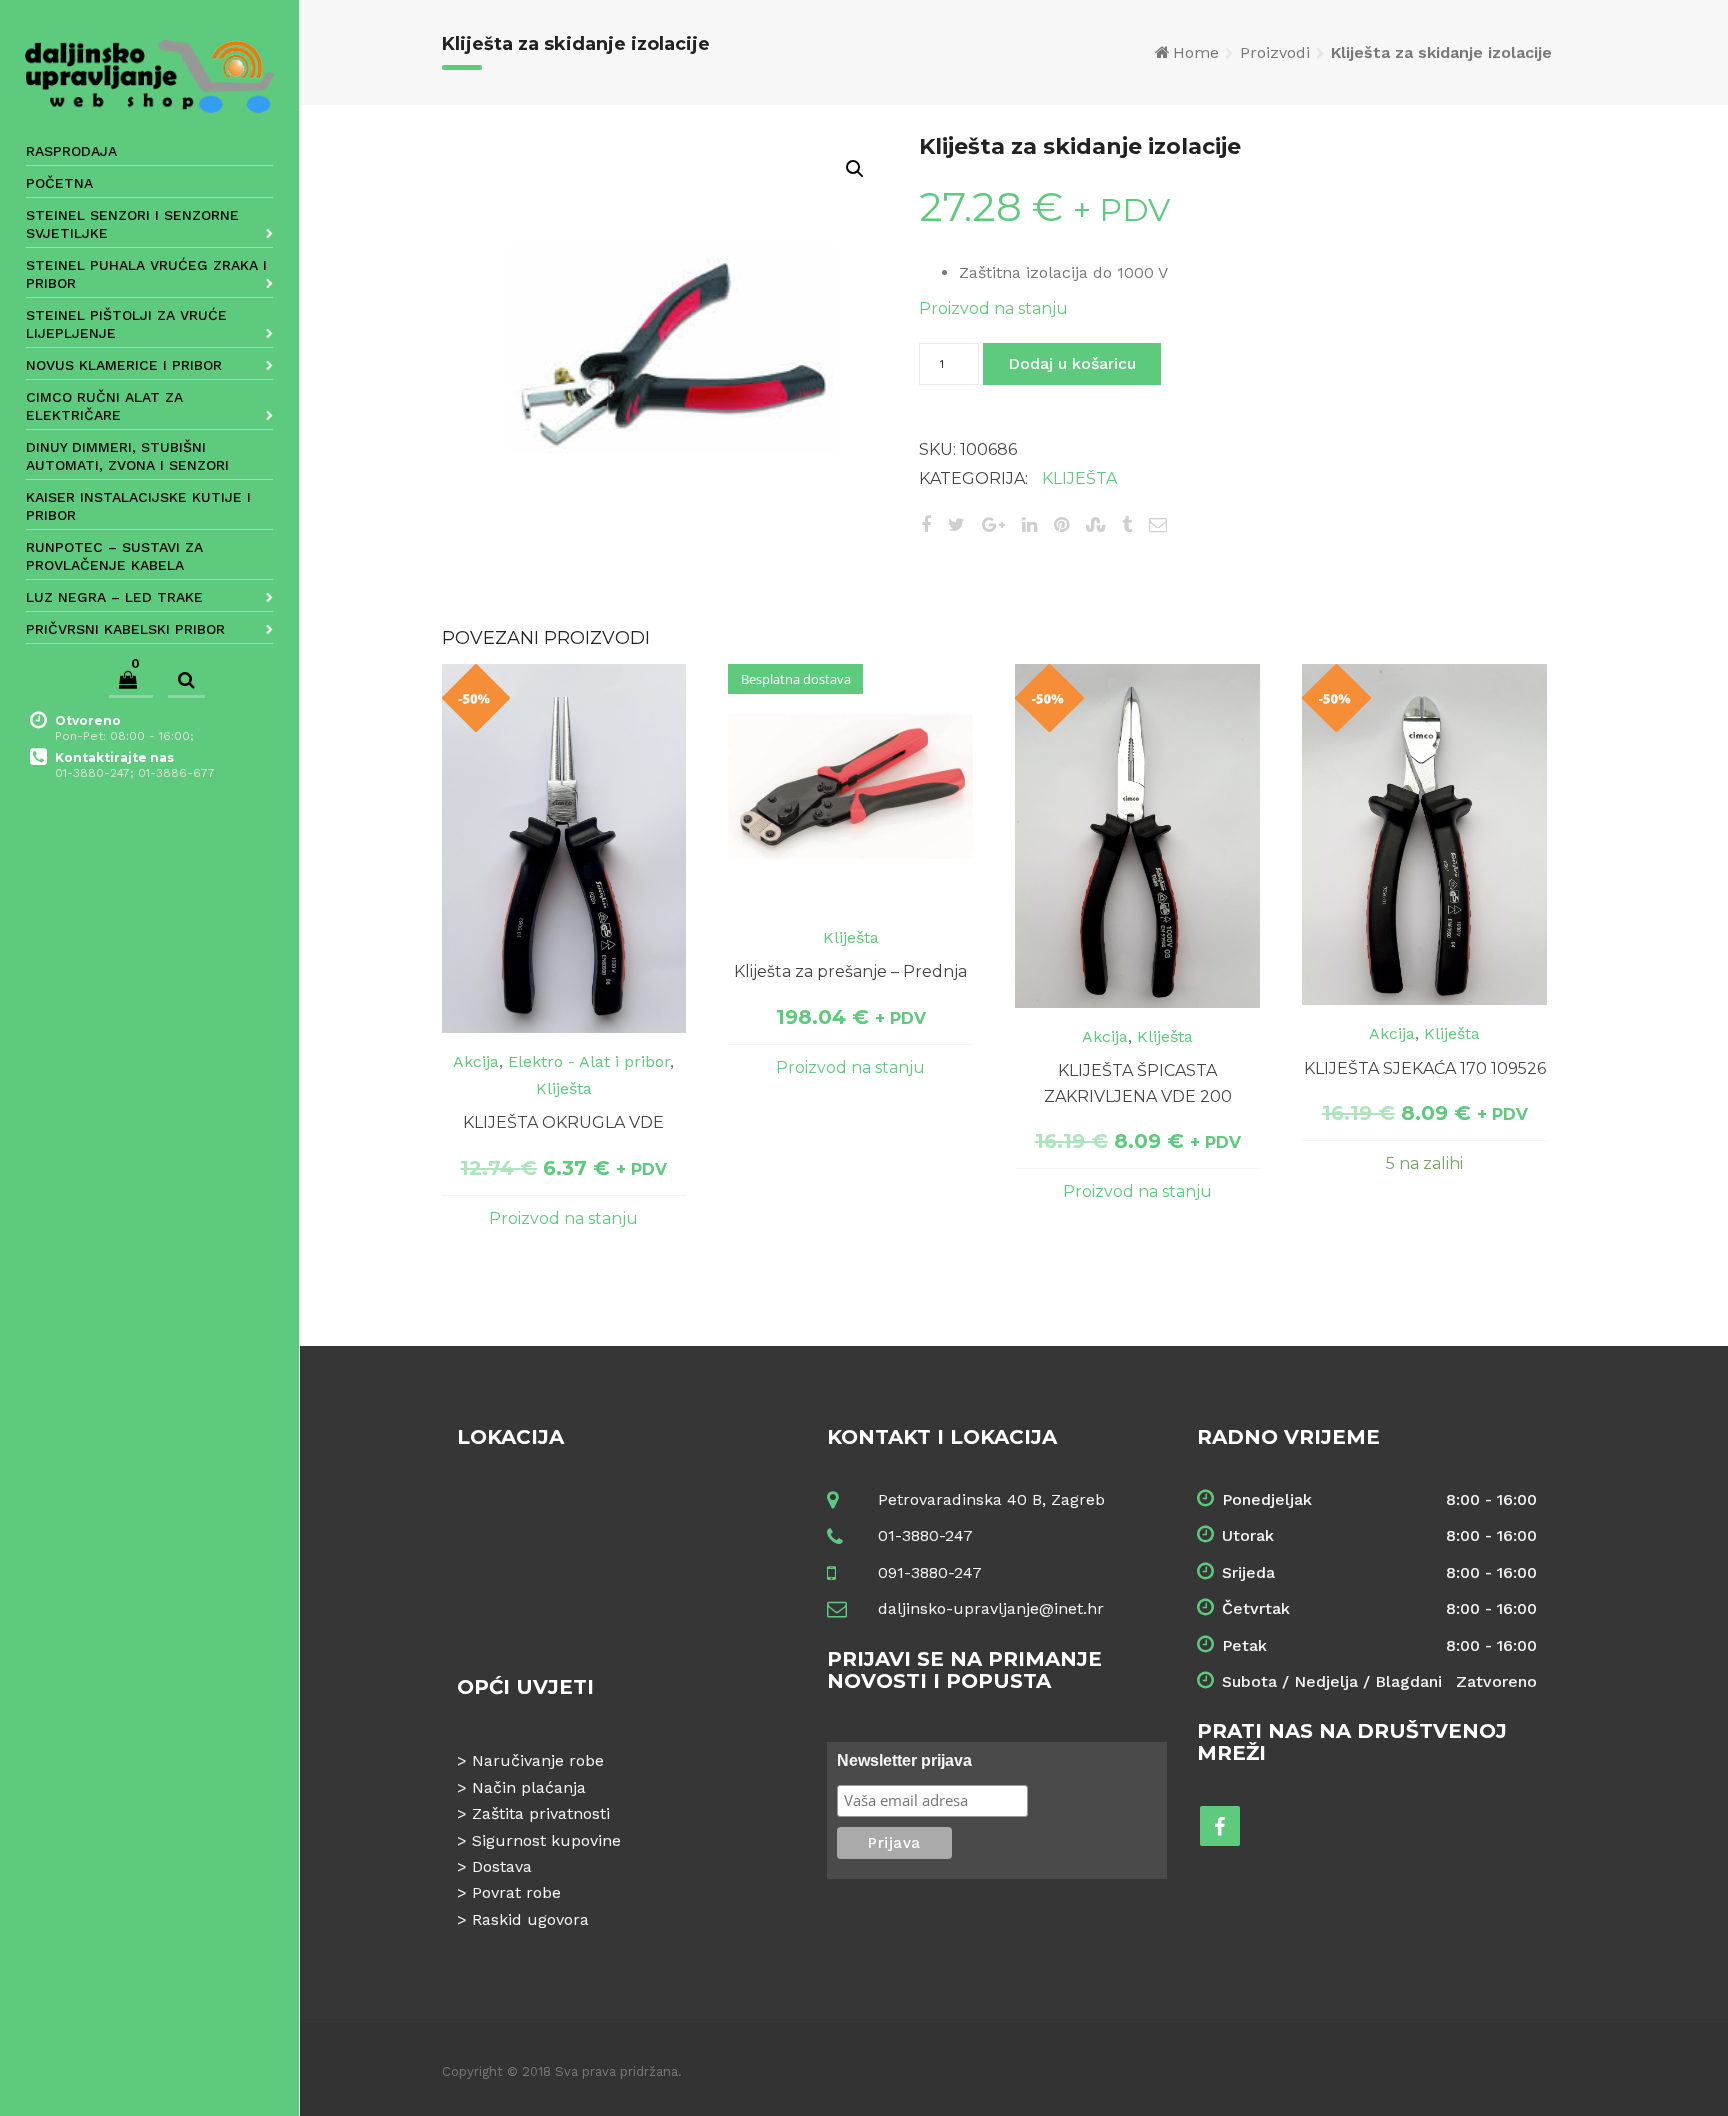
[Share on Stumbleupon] (1095, 524)
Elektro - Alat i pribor (589, 1061)
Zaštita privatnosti (541, 1813)
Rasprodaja (71, 151)
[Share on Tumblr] (1127, 524)
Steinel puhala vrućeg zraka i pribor (146, 274)
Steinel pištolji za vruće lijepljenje (126, 324)
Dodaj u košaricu (1072, 363)
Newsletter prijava (904, 1760)
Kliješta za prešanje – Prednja (850, 971)
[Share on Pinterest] (1061, 524)
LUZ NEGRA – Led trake (114, 597)
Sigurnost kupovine (546, 1840)
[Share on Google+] (993, 524)
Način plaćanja (529, 1787)
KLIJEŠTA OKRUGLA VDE (563, 1122)
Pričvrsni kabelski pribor (125, 629)
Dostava (502, 1866)
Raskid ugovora (530, 1919)
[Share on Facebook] (926, 524)
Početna (59, 183)
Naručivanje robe (538, 1760)
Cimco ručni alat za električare (104, 406)
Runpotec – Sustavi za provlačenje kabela (114, 556)
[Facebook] (1220, 1826)
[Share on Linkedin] (1029, 524)
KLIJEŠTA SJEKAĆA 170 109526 (1425, 1068)
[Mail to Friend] (1158, 524)
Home (1196, 52)
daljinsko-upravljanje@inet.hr (991, 1608)
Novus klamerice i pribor (124, 365)
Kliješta (1079, 478)
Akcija (476, 1061)
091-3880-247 (930, 1572)
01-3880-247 (925, 1535)
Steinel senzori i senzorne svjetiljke (132, 224)
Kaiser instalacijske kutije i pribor (138, 506)
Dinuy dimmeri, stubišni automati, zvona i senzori (127, 456)
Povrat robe (516, 1892)
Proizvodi (1275, 52)
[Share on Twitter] (956, 524)
